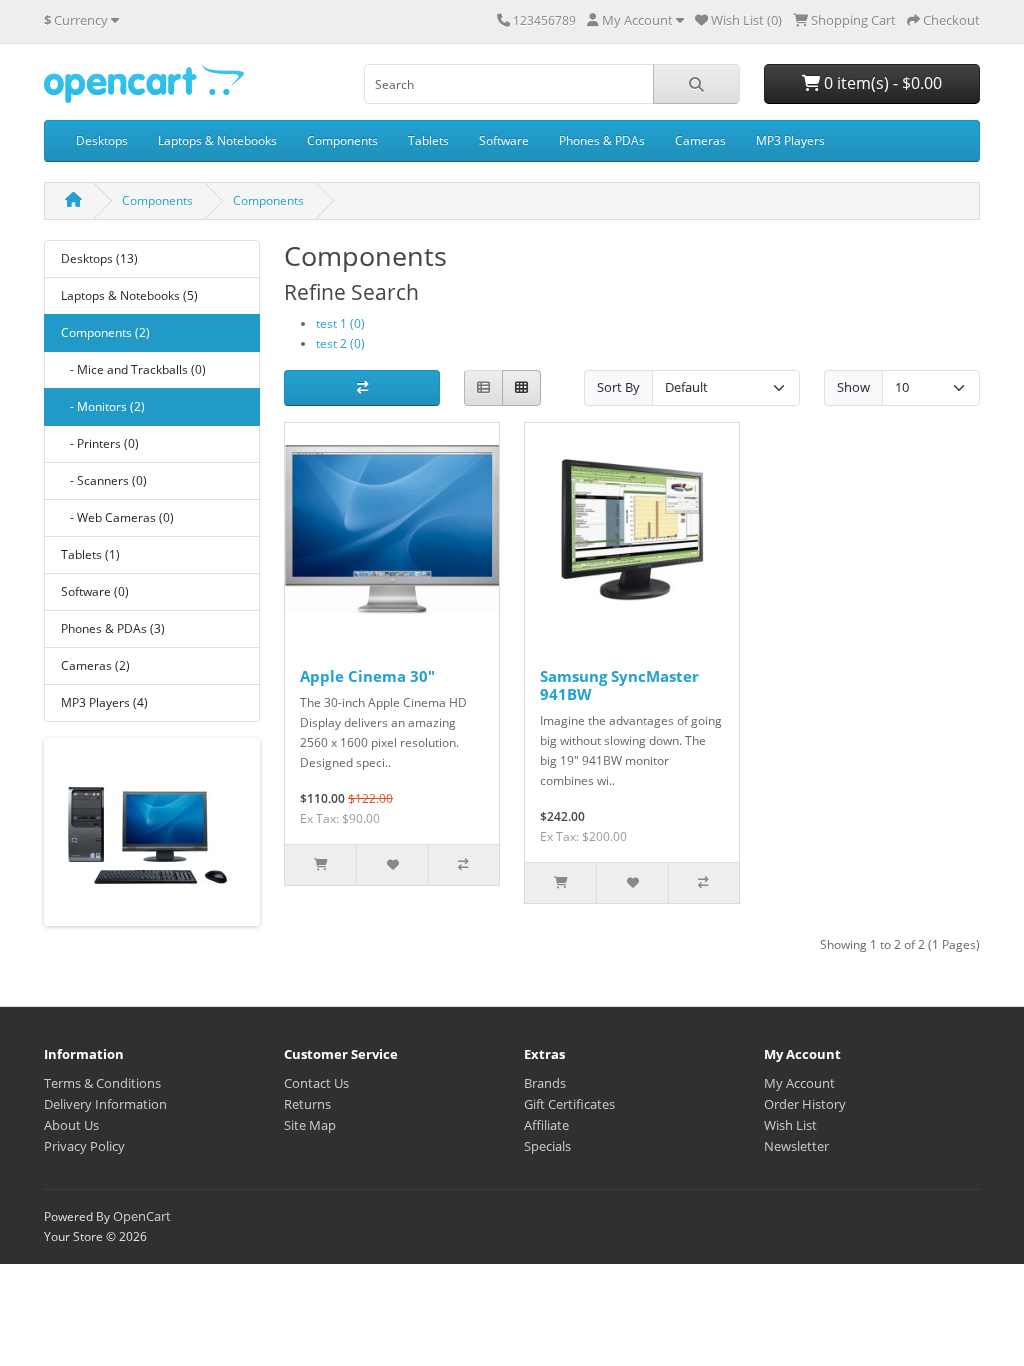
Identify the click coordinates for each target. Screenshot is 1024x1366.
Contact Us (316, 1083)
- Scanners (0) (104, 480)
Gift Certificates (569, 1104)
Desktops (102, 140)
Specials (547, 1146)
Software (504, 140)
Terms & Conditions (102, 1083)
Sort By (618, 387)
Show (853, 387)
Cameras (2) (95, 665)
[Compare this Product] (463, 865)
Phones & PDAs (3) (113, 628)
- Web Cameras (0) (117, 517)
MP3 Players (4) (104, 702)
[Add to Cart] (320, 865)
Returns (307, 1104)
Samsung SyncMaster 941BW (619, 685)
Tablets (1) (90, 554)
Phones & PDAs (602, 140)
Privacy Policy (84, 1146)
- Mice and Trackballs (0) (133, 369)
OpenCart (142, 1216)
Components (342, 140)
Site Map (310, 1125)
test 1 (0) (340, 323)
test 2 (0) (340, 343)
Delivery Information (105, 1104)
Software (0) (95, 591)
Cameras (700, 140)
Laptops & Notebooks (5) (129, 295)
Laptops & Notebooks (217, 140)
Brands (545, 1083)
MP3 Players (790, 140)
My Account (799, 1083)
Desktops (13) (99, 258)
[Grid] (521, 388)
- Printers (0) (100, 443)
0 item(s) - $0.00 (881, 83)
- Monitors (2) (103, 406)
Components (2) (105, 332)
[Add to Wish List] (391, 865)
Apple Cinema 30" (367, 676)
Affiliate (546, 1125)
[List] (483, 388)
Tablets (428, 140)
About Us (71, 1125)
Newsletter (796, 1146)
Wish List (790, 1125)
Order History (805, 1104)
